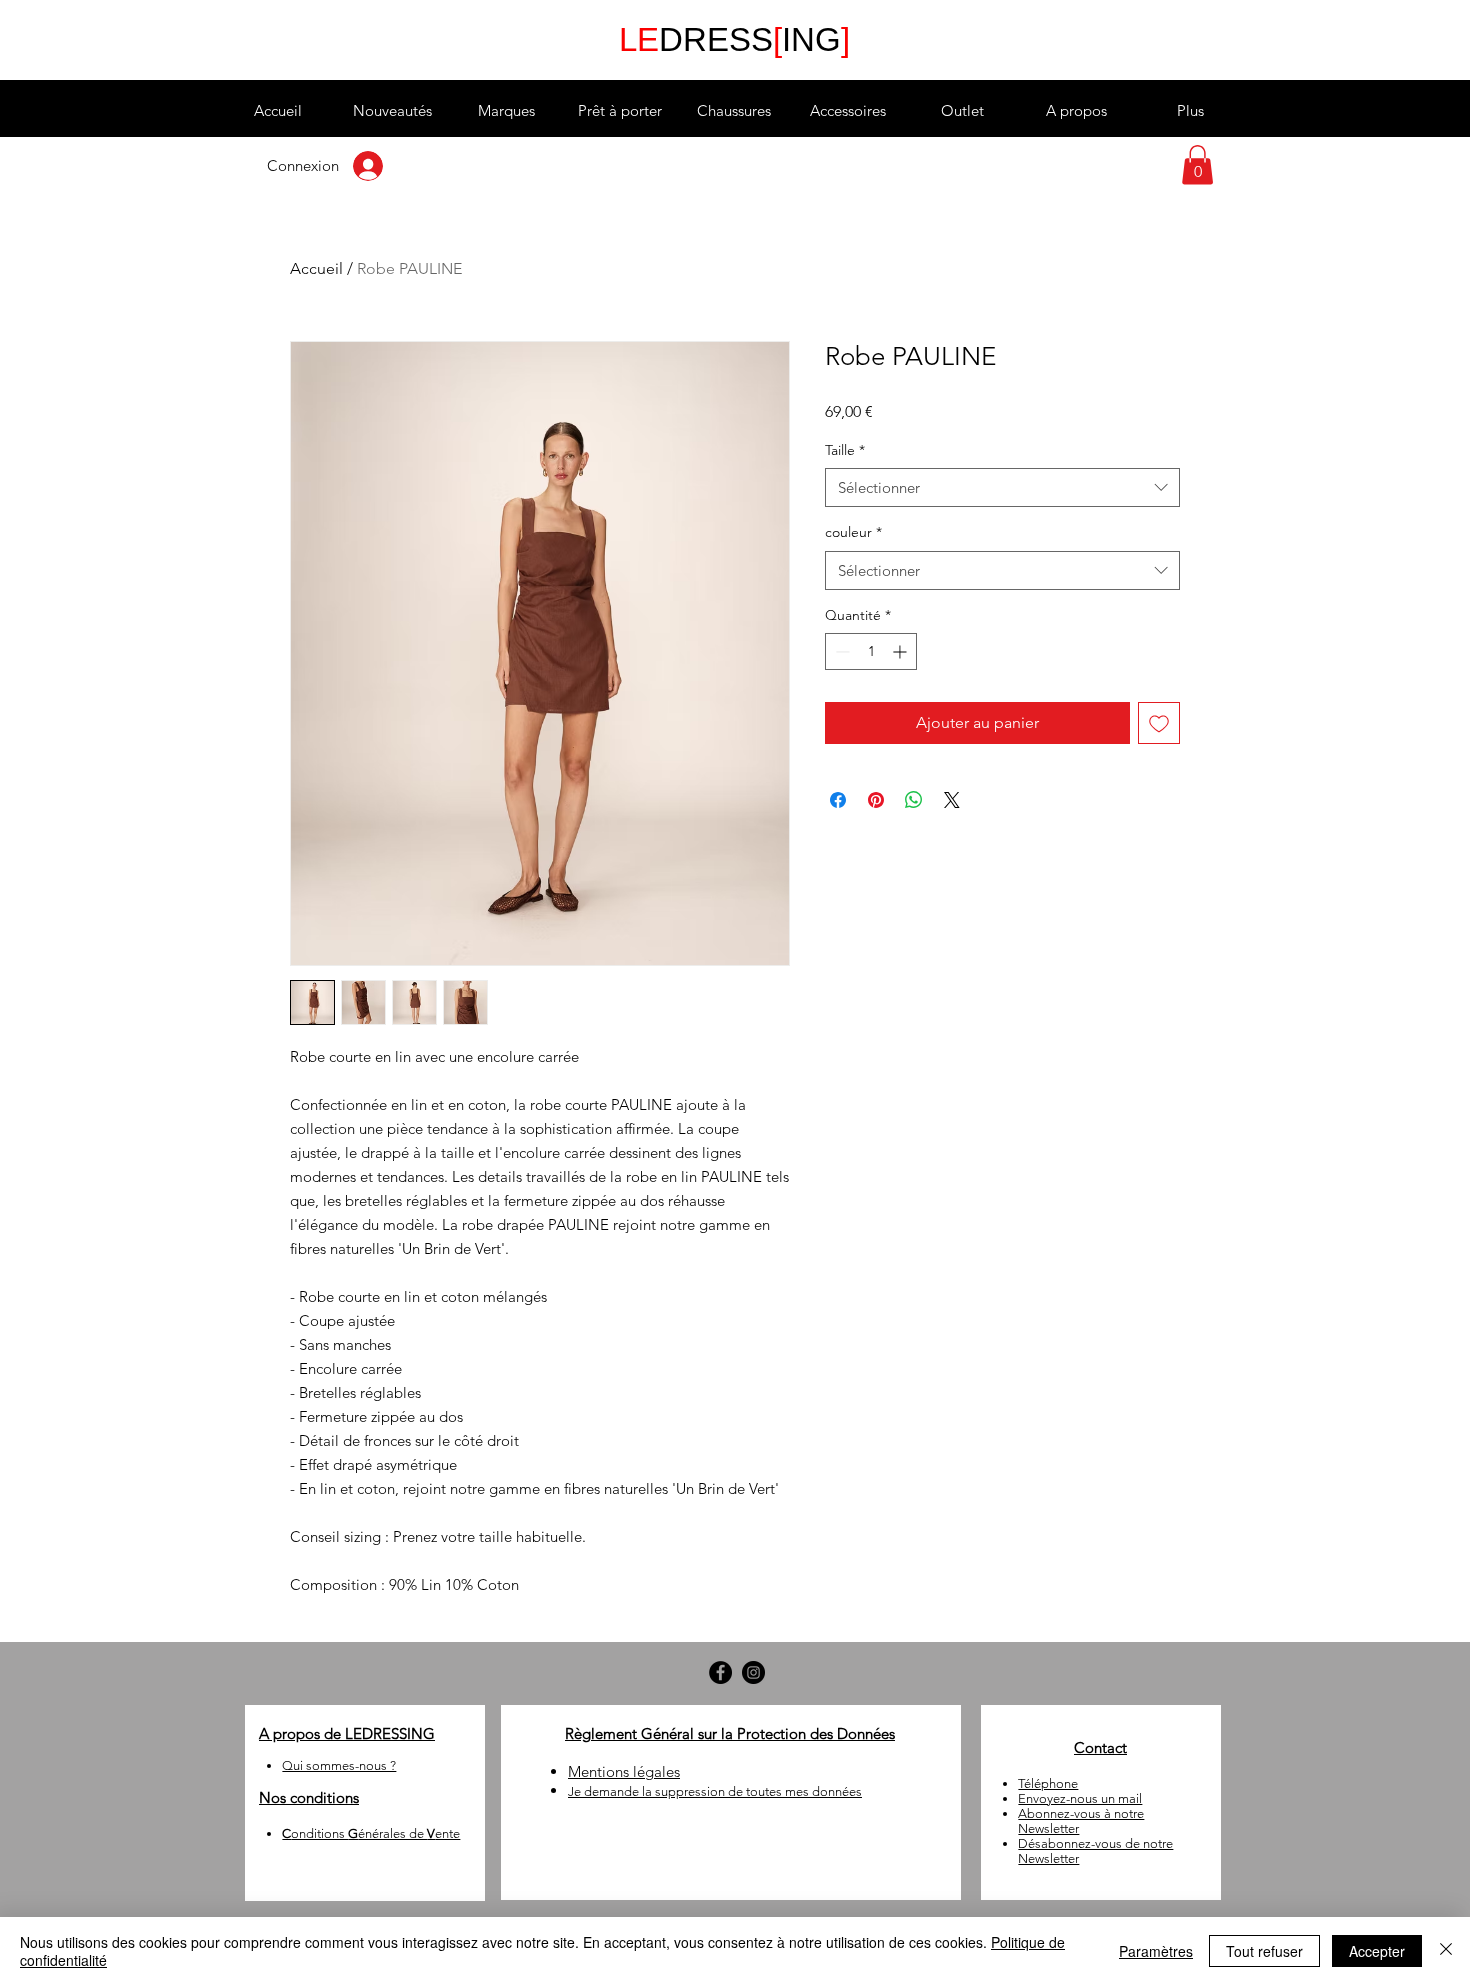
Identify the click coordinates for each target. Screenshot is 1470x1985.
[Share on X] (952, 800)
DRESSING (734, 39)
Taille (845, 450)
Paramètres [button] (1156, 1951)
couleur (853, 532)
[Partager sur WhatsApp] (914, 800)
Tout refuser (1264, 1951)
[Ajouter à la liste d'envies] (1159, 723)
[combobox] (1002, 487)
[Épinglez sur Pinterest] (876, 800)
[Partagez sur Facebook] (838, 800)
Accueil (316, 268)
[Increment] (901, 651)
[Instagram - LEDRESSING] (753, 1672)
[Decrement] (840, 651)
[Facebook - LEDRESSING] (720, 1672)
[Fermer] (1446, 1951)
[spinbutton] (871, 651)
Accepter (1377, 1951)
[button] (506, 111)
